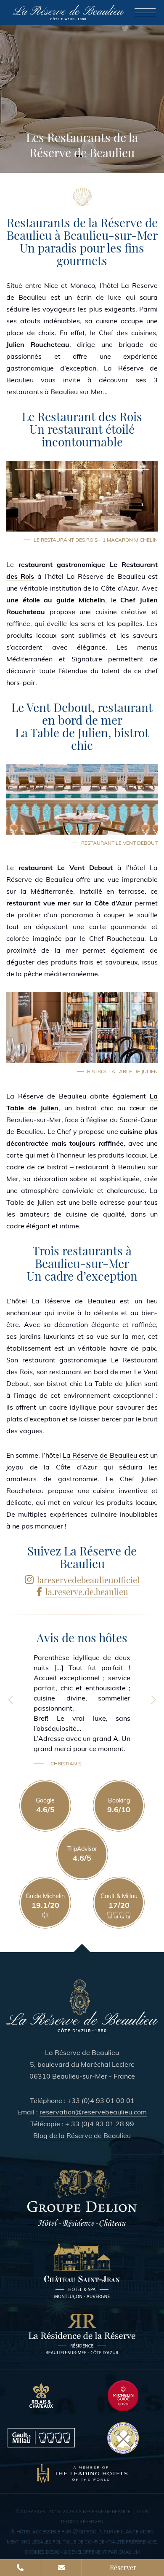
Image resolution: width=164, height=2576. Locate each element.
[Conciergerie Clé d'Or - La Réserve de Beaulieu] (123, 2438)
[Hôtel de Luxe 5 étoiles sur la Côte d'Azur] (82, 2006)
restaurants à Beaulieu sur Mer (55, 392)
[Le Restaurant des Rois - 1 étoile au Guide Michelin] (123, 2396)
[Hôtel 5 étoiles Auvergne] (82, 2270)
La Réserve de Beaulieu (101, 1455)
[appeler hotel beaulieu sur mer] (21, 2568)
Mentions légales (29, 2542)
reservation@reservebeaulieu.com (93, 2112)
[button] (11, 1700)
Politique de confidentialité (89, 2542)
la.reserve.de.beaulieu (87, 1592)
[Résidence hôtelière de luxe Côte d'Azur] (82, 2334)
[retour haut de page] (82, 1952)
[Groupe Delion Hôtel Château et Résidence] (82, 2199)
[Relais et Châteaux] (41, 2396)
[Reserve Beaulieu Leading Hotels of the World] (82, 2474)
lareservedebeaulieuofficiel (88, 1580)
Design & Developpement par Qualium (93, 2552)
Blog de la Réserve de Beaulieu (82, 2135)
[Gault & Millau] (41, 2438)
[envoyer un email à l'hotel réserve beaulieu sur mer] (62, 2568)
